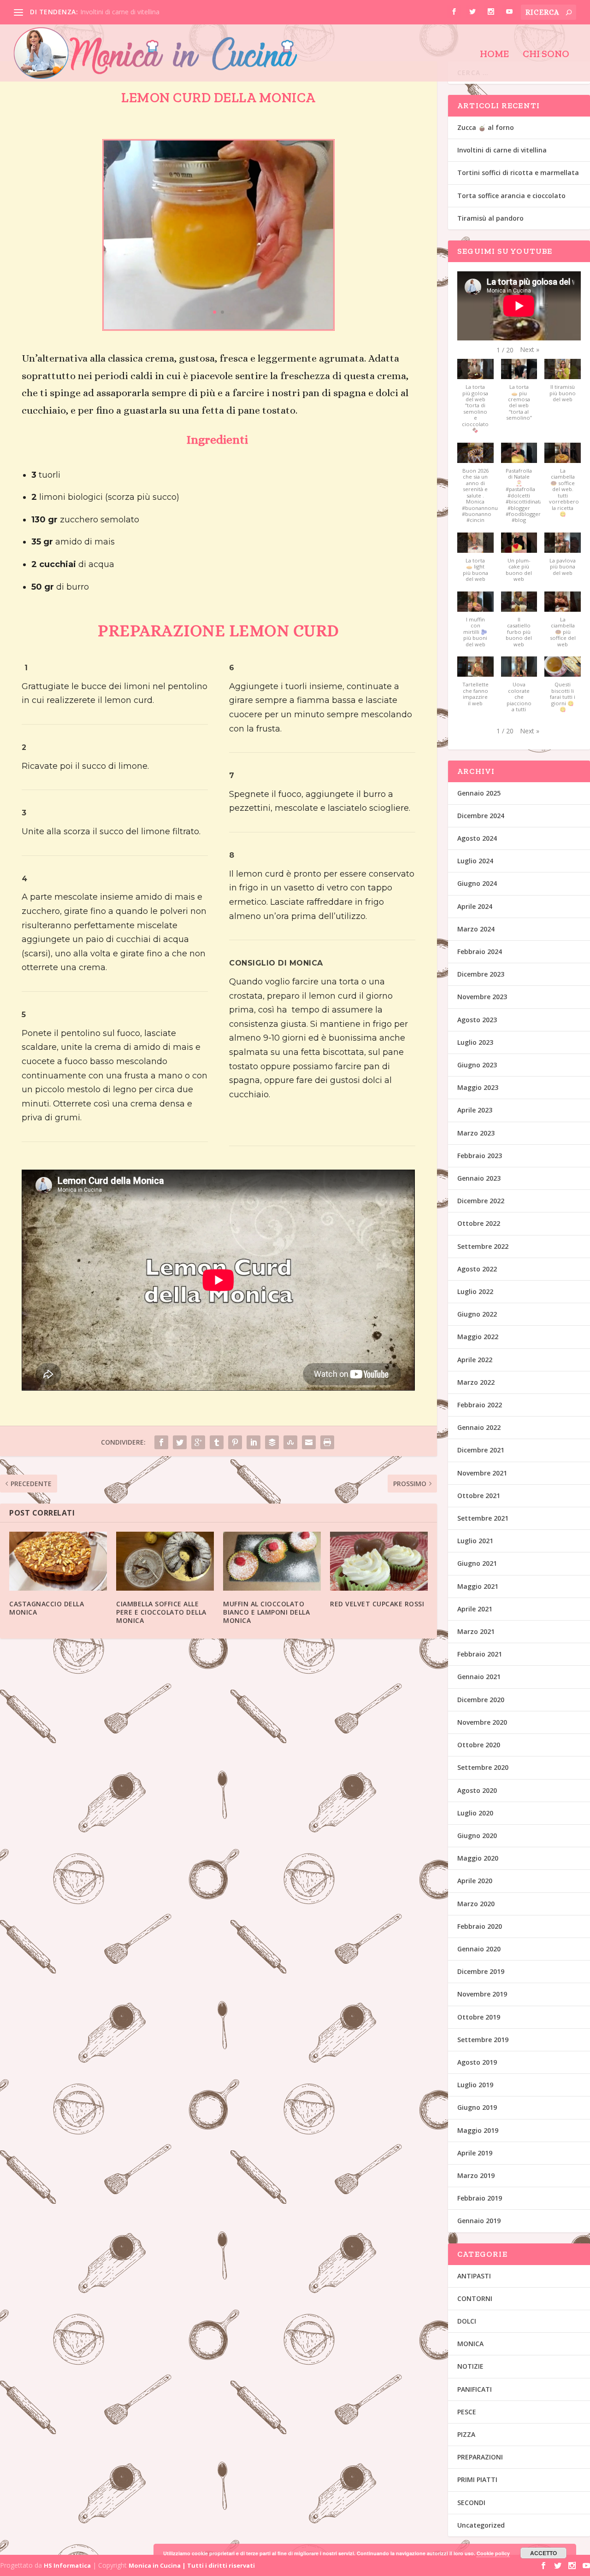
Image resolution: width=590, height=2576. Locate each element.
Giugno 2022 (477, 1314)
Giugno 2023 (477, 1065)
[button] (530, 350)
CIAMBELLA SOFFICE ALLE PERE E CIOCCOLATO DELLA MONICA (161, 1600)
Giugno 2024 (477, 883)
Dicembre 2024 (481, 816)
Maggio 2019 (478, 2130)
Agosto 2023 (477, 1020)
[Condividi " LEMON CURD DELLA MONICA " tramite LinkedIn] (254, 1430)
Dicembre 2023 (481, 974)
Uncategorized (481, 2525)
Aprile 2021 (475, 1609)
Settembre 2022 (483, 1246)
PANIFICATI (475, 2389)
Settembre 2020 (483, 1767)
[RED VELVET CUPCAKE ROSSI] (379, 1549)
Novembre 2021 (482, 1473)
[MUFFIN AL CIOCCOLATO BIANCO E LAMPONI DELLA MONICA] (272, 1549)
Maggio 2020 (478, 1858)
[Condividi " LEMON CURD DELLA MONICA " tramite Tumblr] (217, 1430)
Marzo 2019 (476, 2175)
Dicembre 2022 (481, 1201)
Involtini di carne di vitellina (120, 12)
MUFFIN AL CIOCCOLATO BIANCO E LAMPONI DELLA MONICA (266, 1600)
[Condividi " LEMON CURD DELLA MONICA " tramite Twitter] (180, 1430)
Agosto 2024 (477, 838)
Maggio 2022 (478, 1337)
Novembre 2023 (482, 997)
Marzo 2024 (476, 929)
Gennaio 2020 (479, 1949)
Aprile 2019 (475, 2153)
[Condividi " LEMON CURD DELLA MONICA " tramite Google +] (198, 1430)
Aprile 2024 (475, 906)
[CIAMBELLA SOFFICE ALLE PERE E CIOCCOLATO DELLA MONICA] (165, 1549)
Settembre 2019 (483, 2040)
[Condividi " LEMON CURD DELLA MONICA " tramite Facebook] (161, 1430)
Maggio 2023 (478, 1087)
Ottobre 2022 (479, 1223)
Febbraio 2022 (480, 1405)
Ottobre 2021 (479, 1496)
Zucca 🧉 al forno (486, 127)
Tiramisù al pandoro (490, 218)
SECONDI (471, 2503)
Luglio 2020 (475, 1813)
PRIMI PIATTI (477, 2479)
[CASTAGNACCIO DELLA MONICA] (58, 1549)
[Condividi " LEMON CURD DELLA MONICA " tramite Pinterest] (235, 1430)
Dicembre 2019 (481, 1971)
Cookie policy (493, 2553)
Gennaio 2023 (479, 1178)
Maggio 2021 (478, 1586)
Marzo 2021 (476, 1631)
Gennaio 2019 (479, 2221)
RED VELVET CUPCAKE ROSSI (377, 1592)
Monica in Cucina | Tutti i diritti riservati (192, 2565)
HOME (494, 55)
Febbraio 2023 (480, 1156)
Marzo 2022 (476, 1382)
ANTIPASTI (474, 2276)
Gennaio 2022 (479, 1427)
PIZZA (466, 2434)
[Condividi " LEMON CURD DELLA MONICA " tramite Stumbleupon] (290, 1430)
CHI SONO (546, 55)
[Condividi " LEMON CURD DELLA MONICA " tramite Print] (327, 1430)
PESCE (467, 2412)
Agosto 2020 (477, 1790)
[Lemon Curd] (218, 315)
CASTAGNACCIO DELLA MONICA (47, 1596)
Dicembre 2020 (481, 1700)
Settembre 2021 (483, 1518)
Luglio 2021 (475, 1541)
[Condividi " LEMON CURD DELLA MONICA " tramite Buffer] (272, 1430)
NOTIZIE (470, 2366)
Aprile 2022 (475, 1360)
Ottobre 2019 (479, 2017)
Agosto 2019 (477, 2062)
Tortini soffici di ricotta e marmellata (518, 173)
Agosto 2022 (477, 1269)
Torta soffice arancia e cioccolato (511, 196)
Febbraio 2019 (480, 2198)
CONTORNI (475, 2298)
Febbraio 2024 (480, 951)
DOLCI (467, 2321)
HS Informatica (67, 2565)
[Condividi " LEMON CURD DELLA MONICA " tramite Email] (309, 1430)
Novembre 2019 (482, 1994)
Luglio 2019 (475, 2085)
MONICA (470, 2344)
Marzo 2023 (476, 1133)
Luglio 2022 (475, 1291)
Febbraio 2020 (480, 1926)
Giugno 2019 (477, 2107)
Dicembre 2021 (481, 1450)
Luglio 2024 (475, 861)
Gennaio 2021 (479, 1677)
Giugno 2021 (477, 1563)
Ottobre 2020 (479, 1745)
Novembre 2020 (482, 1722)
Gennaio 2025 (479, 793)
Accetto (543, 2553)
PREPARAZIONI (480, 2457)
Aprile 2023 (475, 1110)
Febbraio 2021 (480, 1654)
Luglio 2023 (475, 1042)
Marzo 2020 (476, 1904)
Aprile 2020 (475, 1881)
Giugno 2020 (477, 1835)
